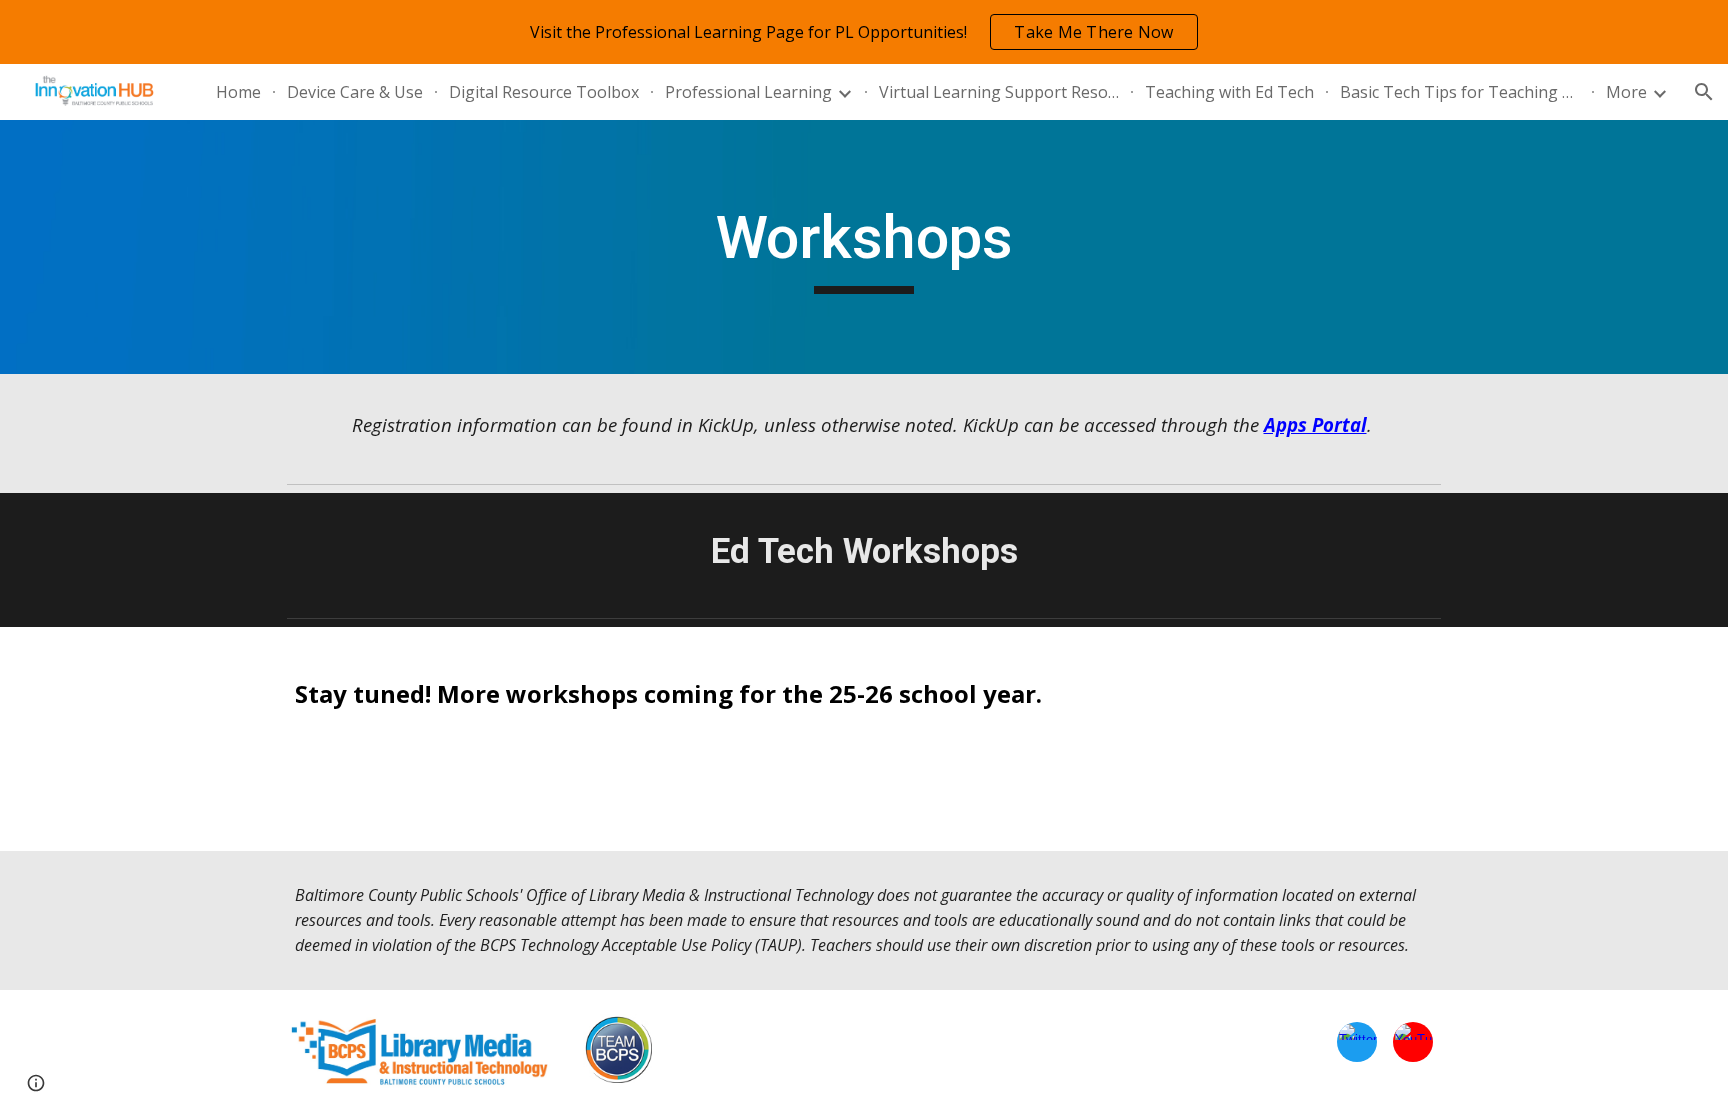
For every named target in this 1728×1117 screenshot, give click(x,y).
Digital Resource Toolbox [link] (544, 92)
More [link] (1626, 92)
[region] (864, 32)
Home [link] (238, 92)
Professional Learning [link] (748, 92)
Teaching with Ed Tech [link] (1229, 92)
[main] (864, 247)
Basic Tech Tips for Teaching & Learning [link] (1460, 92)
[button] (1704, 92)
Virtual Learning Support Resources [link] (999, 92)
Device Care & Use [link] (355, 92)
